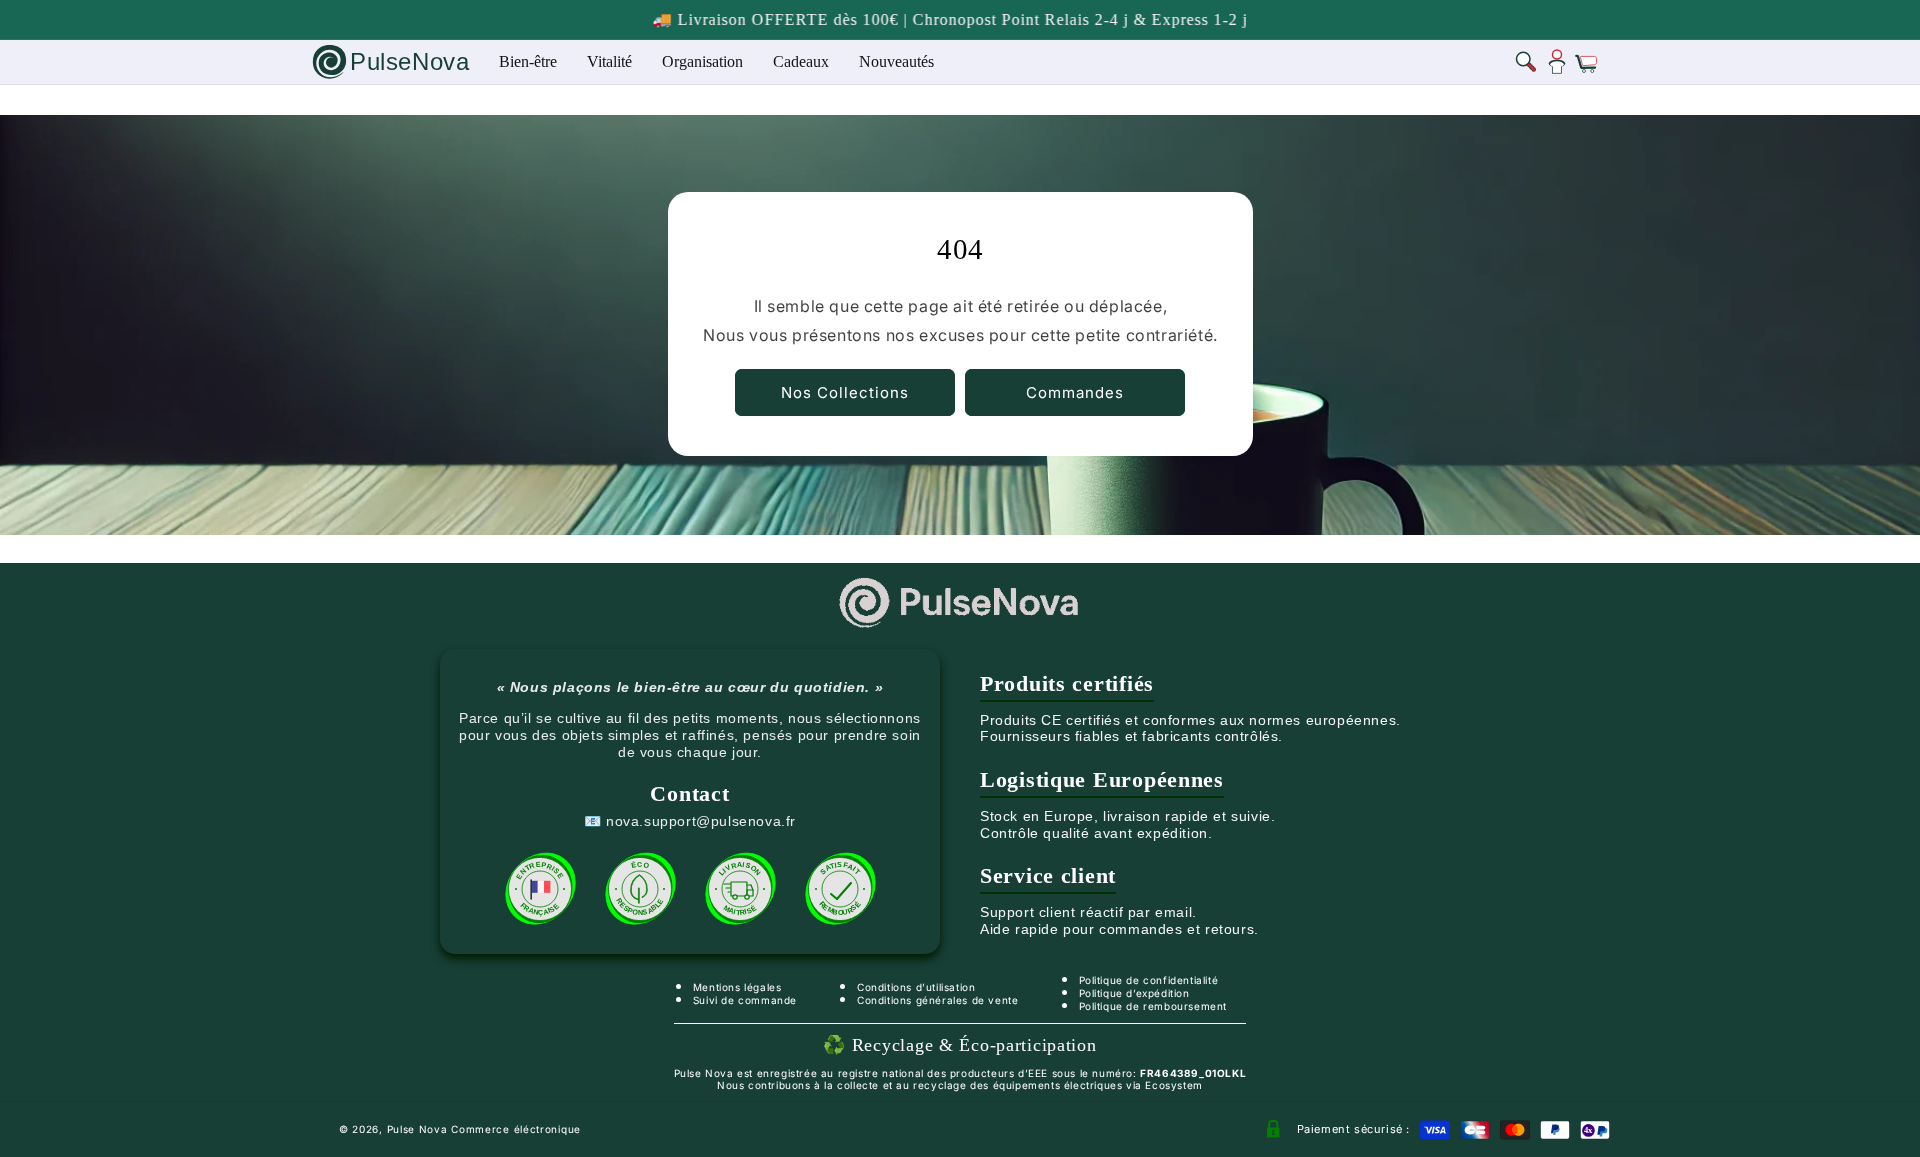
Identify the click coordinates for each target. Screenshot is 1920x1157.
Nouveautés (896, 61)
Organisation (702, 61)
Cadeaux (801, 61)
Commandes (1075, 392)
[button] (1527, 62)
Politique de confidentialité (1149, 980)
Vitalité (609, 61)
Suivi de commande (745, 1000)
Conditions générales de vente (937, 1000)
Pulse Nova (417, 1129)
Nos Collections (845, 392)
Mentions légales (737, 987)
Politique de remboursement (1153, 1006)
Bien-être (528, 61)
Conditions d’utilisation (916, 987)
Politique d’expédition (1134, 993)
